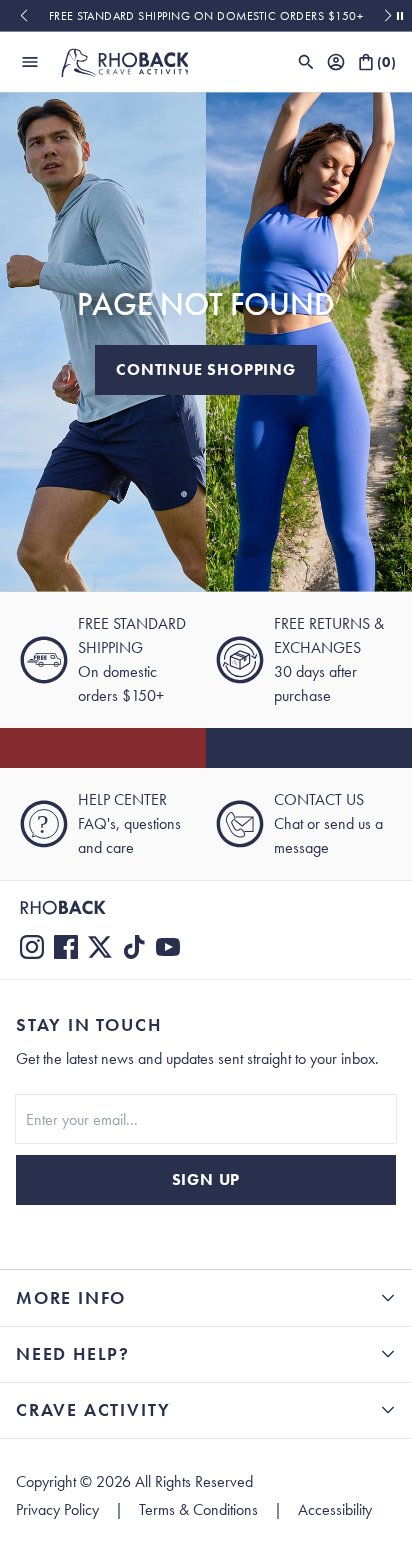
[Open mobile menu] (30, 62)
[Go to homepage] (124, 62)
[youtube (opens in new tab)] (168, 947)
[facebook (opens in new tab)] (66, 947)
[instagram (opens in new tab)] (32, 947)
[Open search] (306, 62)
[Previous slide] (23, 16)
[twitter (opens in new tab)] (100, 947)
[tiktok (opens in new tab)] (134, 947)
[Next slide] (388, 16)
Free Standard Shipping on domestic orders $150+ (206, 16)
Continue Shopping (206, 369)
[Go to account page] (336, 62)
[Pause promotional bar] (400, 16)
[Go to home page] (206, 907)
